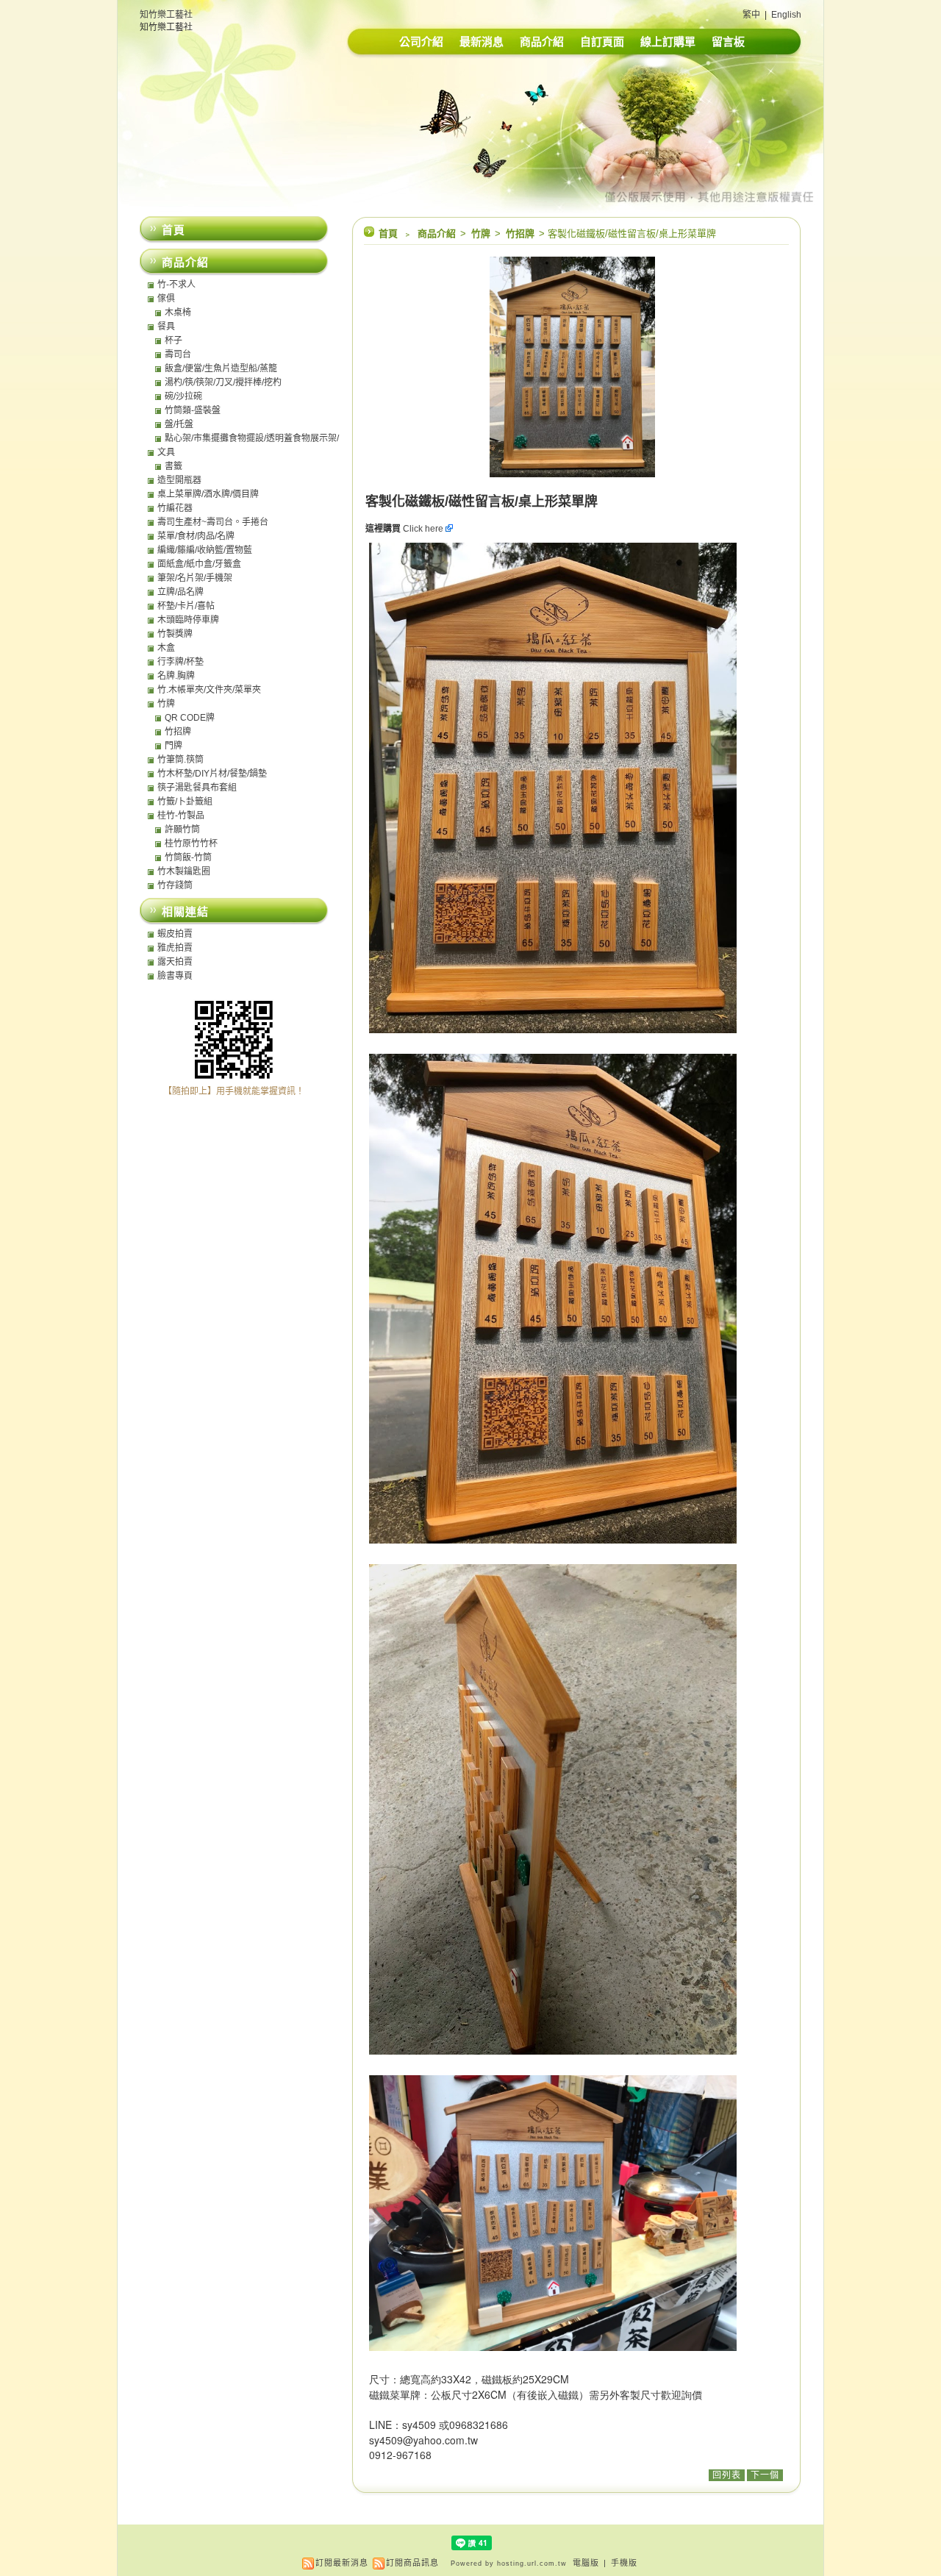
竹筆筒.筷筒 (180, 760)
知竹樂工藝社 (166, 15)
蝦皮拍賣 (175, 934)
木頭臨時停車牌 (188, 620)
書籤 (173, 466)
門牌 (173, 746)
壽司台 (178, 354)
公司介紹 (421, 42)
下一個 (765, 2475)
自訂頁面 (602, 42)
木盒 (166, 648)
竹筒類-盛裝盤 (193, 410)
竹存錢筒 (175, 885)
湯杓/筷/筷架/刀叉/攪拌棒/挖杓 (223, 382)
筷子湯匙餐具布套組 (197, 788)
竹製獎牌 (175, 634)
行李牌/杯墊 (180, 662)
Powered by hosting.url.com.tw (509, 2563)
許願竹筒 (182, 829)
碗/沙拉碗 (183, 396)
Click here (424, 529)
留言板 (728, 42)
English (786, 15)
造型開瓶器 (179, 480)
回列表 (727, 2475)
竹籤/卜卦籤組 (185, 802)
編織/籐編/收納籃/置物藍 (205, 550)
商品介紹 (542, 42)
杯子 (173, 340)
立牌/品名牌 (180, 592)
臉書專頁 (175, 976)
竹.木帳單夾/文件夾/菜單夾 (209, 690)
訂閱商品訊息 (412, 2563)
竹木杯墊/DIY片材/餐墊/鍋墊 (212, 774)
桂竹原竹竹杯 (191, 843)
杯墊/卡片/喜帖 (186, 606)
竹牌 (482, 233)
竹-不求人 (176, 285)
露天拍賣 (175, 962)
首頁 (388, 233)
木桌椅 (178, 313)
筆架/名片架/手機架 (195, 578)
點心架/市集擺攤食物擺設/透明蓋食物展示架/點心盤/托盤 (252, 438)
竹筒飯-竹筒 (188, 857)
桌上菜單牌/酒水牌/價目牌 (208, 494)
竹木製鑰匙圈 (184, 871)
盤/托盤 (179, 424)
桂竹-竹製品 (181, 816)
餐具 (166, 327)
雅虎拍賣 (175, 948)
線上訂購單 (668, 42)
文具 (166, 452)
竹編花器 (175, 508)
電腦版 (586, 2563)
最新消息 (482, 42)
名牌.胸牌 (176, 676)
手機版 (624, 2563)
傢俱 (166, 299)
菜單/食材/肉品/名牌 (196, 536)
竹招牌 (521, 233)
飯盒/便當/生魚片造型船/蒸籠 (221, 368)
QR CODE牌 (190, 718)
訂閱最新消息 (342, 2563)
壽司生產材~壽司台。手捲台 (213, 522)
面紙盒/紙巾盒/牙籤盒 (199, 564)
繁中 (751, 15)
